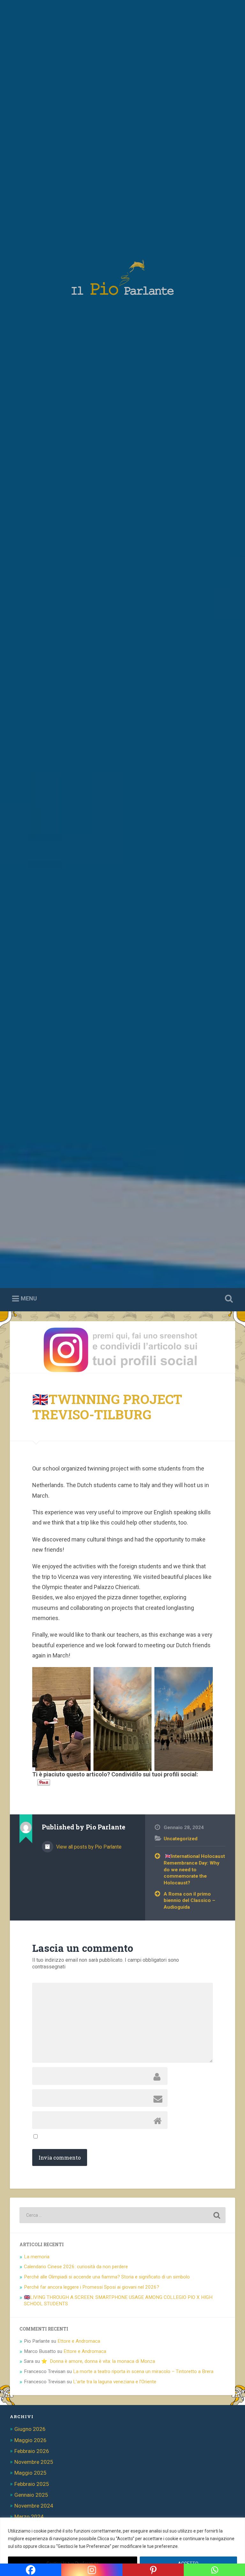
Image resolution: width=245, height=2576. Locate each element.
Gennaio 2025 (31, 2495)
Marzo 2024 (29, 2517)
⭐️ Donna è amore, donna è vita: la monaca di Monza (98, 2361)
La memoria (37, 2257)
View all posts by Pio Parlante (88, 1847)
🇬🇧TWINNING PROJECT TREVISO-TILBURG (107, 1407)
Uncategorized (181, 1839)
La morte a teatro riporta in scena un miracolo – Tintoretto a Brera (143, 2371)
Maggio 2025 (30, 2473)
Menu (29, 1298)
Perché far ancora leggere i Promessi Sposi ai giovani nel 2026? (92, 2287)
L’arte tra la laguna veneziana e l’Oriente (115, 2382)
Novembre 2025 (34, 2462)
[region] (122, 2547)
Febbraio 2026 (32, 2451)
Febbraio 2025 (32, 2484)
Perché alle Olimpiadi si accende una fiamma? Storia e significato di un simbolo (107, 2277)
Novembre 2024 (34, 2506)
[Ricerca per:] (123, 2215)
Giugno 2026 (30, 2429)
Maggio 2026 (30, 2440)
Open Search (228, 1299)
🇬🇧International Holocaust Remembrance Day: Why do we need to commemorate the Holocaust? (194, 1870)
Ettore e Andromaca (79, 2341)
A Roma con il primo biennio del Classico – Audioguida (189, 1901)
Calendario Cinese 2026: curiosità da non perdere (76, 2267)
